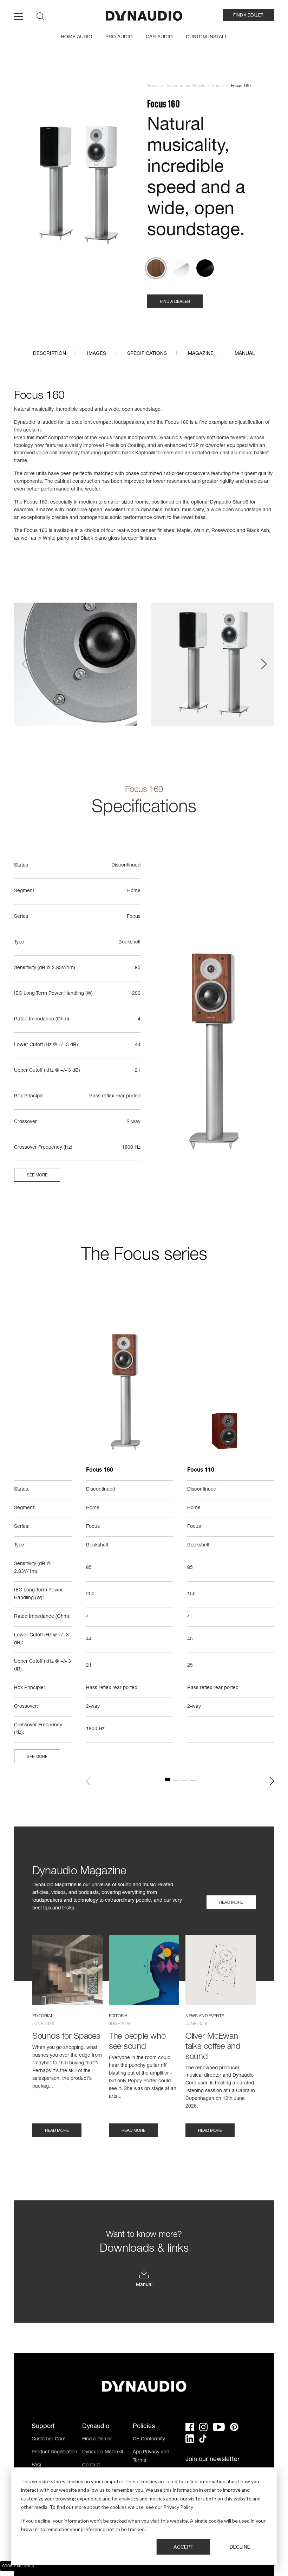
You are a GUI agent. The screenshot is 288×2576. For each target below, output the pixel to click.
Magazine (201, 354)
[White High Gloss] (181, 268)
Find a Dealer (97, 2439)
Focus (218, 86)
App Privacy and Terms (151, 2457)
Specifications (147, 354)
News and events (205, 2016)
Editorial (43, 2016)
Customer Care (49, 2439)
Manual (245, 354)
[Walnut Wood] (156, 268)
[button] (24, 664)
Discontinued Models (185, 86)
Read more (231, 1903)
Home (153, 86)
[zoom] (77, 187)
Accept (184, 2547)
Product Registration (54, 2452)
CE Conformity (149, 2439)
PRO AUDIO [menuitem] (119, 37)
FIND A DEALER (248, 15)
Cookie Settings (18, 2567)
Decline (240, 2547)
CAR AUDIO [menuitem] (159, 37)
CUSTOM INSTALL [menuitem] (207, 37)
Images (97, 354)
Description (50, 354)
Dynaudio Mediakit (103, 2452)
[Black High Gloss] (205, 268)
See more (37, 1175)
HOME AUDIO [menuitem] (77, 37)
